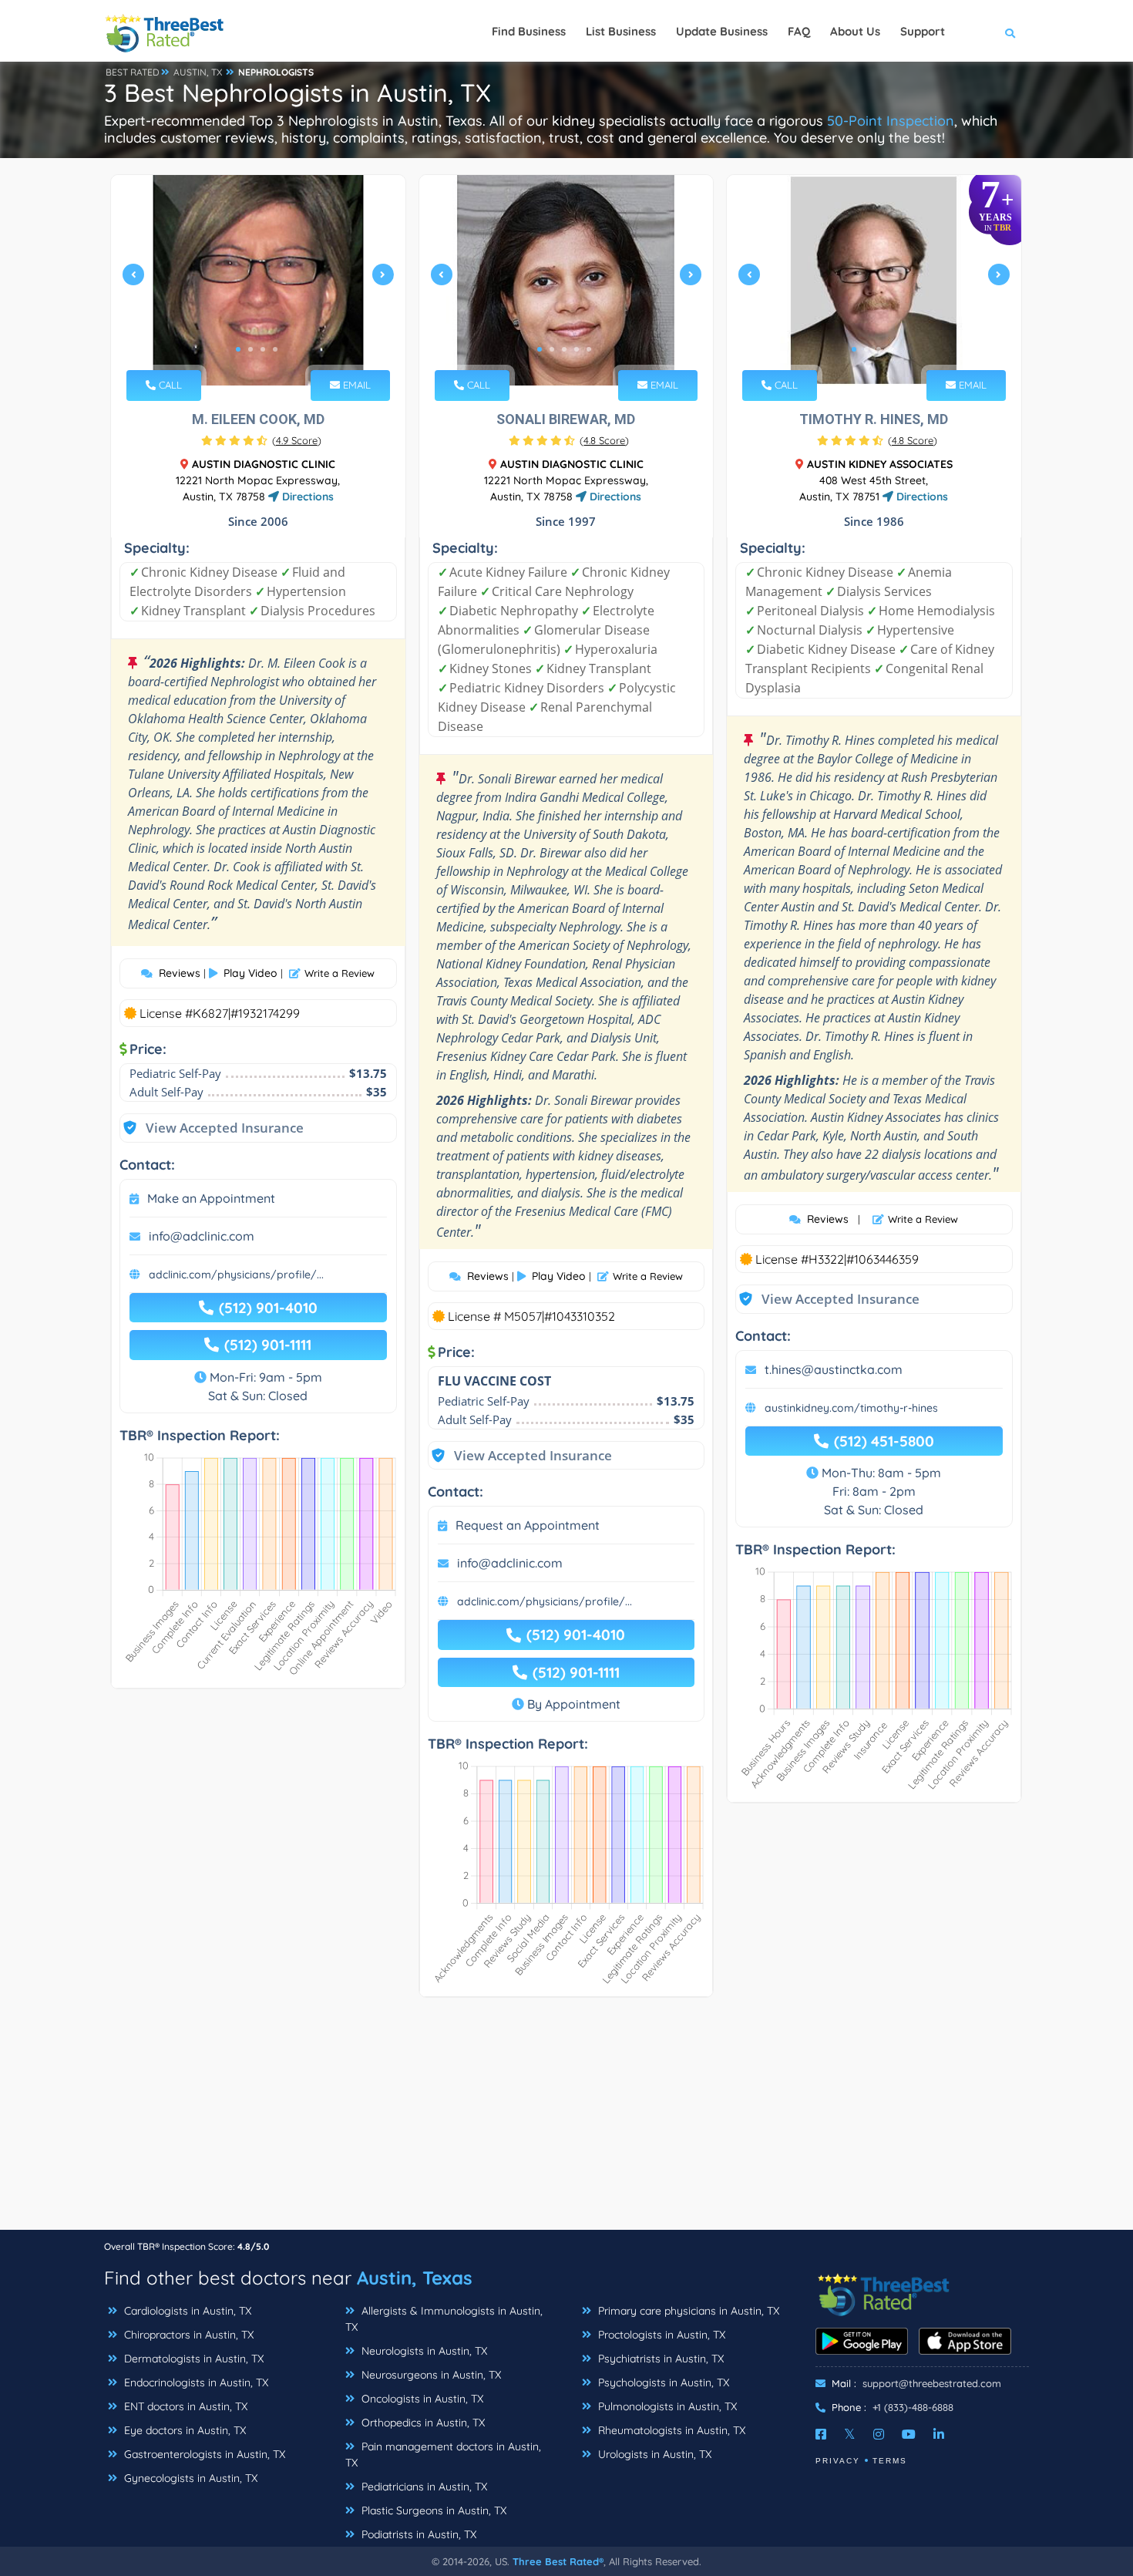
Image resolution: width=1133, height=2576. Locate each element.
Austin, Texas (415, 2278)
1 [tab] (238, 349)
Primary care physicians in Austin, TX (687, 2311)
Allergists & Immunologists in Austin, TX (444, 2319)
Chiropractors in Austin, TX (187, 2335)
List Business (621, 31)
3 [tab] (263, 349)
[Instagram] (879, 2434)
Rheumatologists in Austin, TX (670, 2430)
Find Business (529, 31)
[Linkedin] (939, 2434)
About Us (855, 31)
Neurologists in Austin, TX (423, 2351)
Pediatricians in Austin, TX (423, 2487)
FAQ (799, 31)
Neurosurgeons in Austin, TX (430, 2375)
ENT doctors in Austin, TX (184, 2406)
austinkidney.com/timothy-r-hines (851, 1408)
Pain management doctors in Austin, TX (443, 2455)
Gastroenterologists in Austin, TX (203, 2454)
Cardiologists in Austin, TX (186, 2311)
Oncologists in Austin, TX (421, 2399)
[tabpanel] (258, 280)
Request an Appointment (528, 1525)
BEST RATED (133, 72)
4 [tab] (275, 349)
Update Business (722, 31)
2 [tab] (250, 349)
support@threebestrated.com (932, 2383)
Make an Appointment (211, 1198)
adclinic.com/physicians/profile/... (236, 1275)
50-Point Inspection (891, 121)
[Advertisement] (566, 2121)
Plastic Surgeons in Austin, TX (432, 2510)
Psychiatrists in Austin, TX (659, 2359)
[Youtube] (909, 2434)
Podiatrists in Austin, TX (417, 2534)
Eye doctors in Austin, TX (183, 2430)
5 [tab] (589, 349)
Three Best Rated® (558, 2561)
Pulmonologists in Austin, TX (666, 2406)
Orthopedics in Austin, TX (422, 2423)
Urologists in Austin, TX (653, 2454)
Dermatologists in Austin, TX (192, 2359)
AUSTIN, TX (198, 72)
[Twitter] (850, 2434)
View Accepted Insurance (210, 1128)
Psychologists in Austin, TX (662, 2382)
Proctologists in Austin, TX (660, 2335)
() (297, 440)
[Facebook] (821, 2434)
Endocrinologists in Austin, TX (195, 2382)
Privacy (838, 2461)
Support (923, 31)
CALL (169, 385)
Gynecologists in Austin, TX (189, 2478)
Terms (890, 2461)
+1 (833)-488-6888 (913, 2407)
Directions (306, 497)
